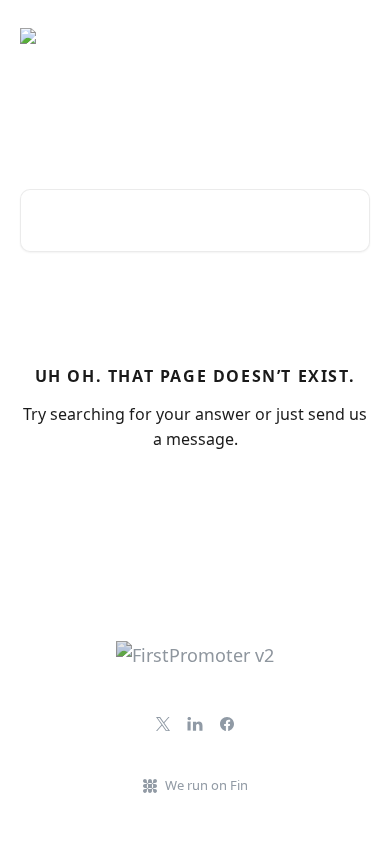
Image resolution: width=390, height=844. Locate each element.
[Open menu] (352, 36)
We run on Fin (206, 785)
